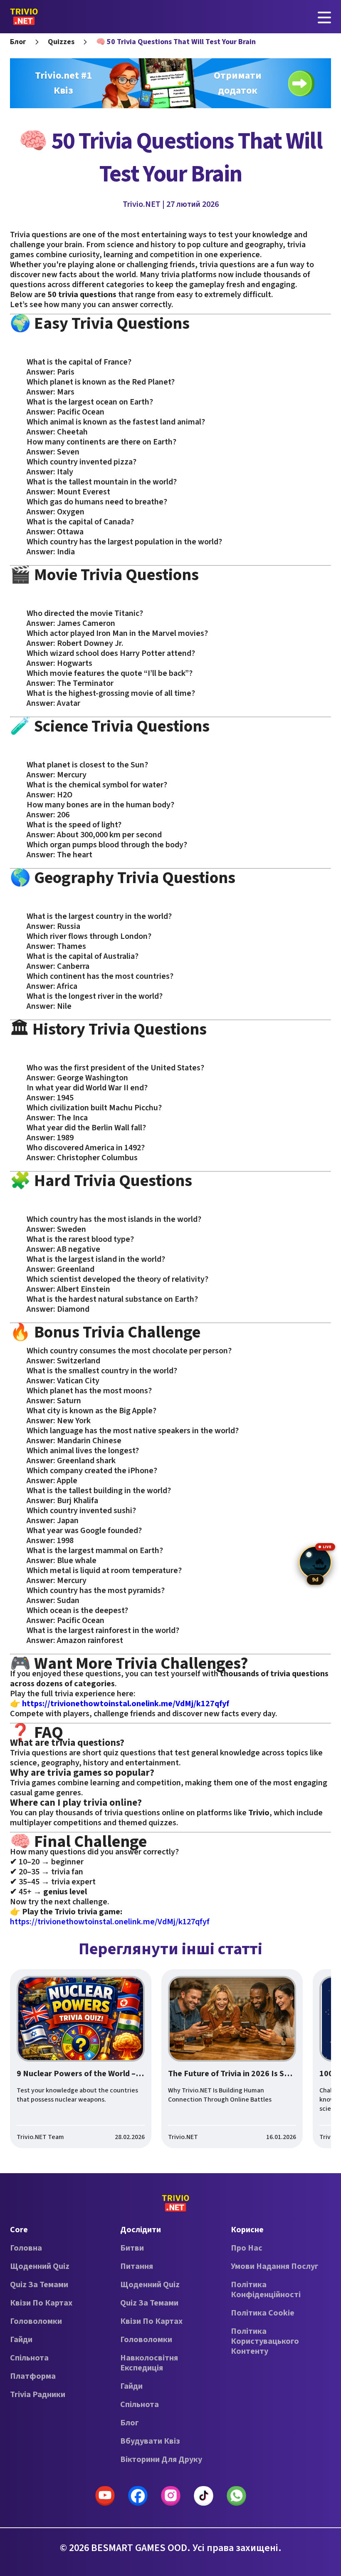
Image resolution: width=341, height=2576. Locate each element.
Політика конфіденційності (266, 2290)
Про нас (247, 2248)
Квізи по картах (41, 2303)
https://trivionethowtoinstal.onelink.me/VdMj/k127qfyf (110, 1922)
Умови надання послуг (275, 2266)
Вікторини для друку (161, 2459)
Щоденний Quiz (40, 2266)
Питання (137, 2266)
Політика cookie (263, 2313)
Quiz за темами (39, 2285)
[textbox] (170, 1078)
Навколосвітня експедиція (149, 2363)
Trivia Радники (38, 2395)
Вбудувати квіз (150, 2441)
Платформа (33, 2376)
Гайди (21, 2340)
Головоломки (36, 2321)
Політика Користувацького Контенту (265, 2341)
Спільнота (29, 2358)
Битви (132, 2248)
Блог (18, 42)
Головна (26, 2248)
